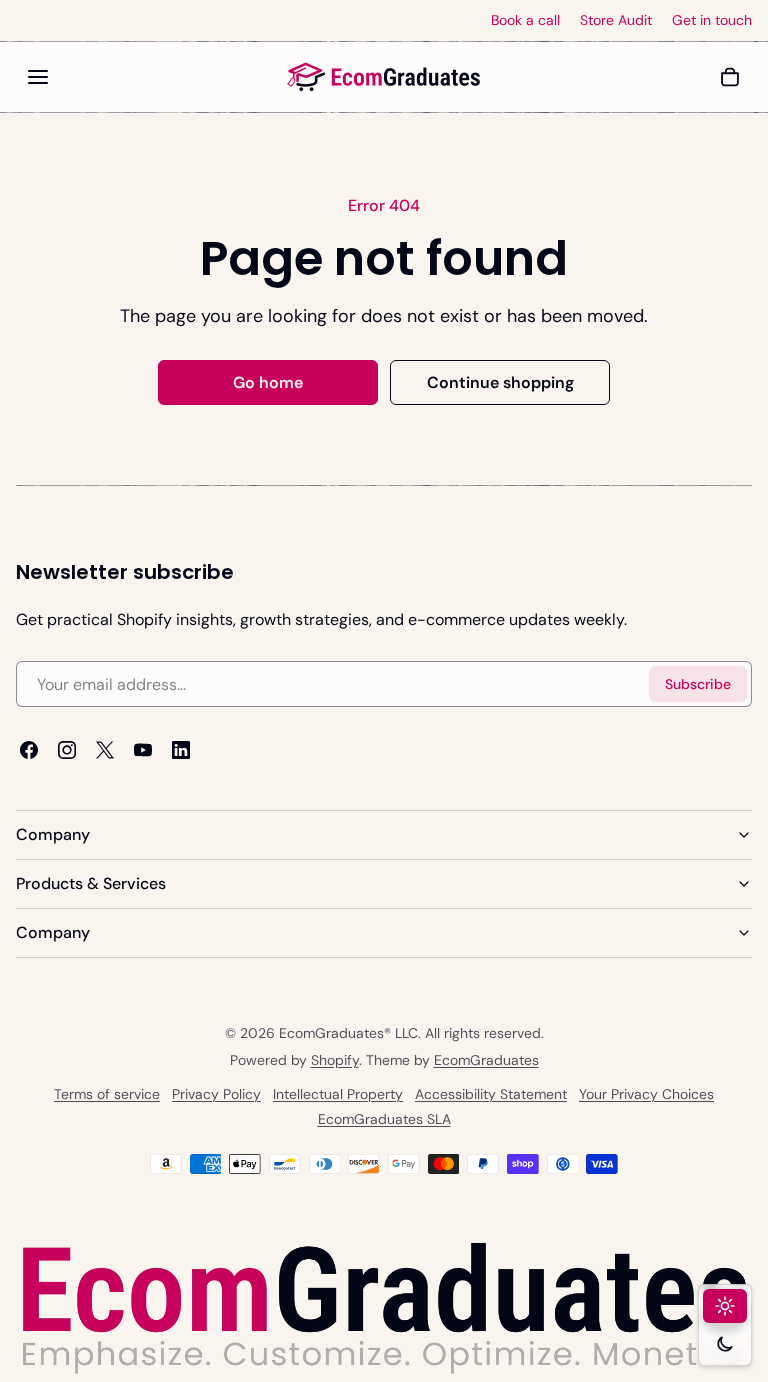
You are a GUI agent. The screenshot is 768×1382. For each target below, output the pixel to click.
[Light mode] (725, 1306)
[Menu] (38, 77)
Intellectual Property (338, 1094)
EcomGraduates (486, 1060)
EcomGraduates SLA (384, 1119)
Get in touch (712, 20)
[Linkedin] (181, 751)
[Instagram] (67, 751)
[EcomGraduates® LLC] (384, 77)
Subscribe (698, 684)
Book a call (525, 20)
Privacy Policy (216, 1094)
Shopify (335, 1060)
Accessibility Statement (491, 1094)
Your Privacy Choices (646, 1094)
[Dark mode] (725, 1344)
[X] (105, 751)
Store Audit (616, 20)
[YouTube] (143, 751)
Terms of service (107, 1094)
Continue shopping (500, 382)
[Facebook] (29, 751)
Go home (268, 382)
